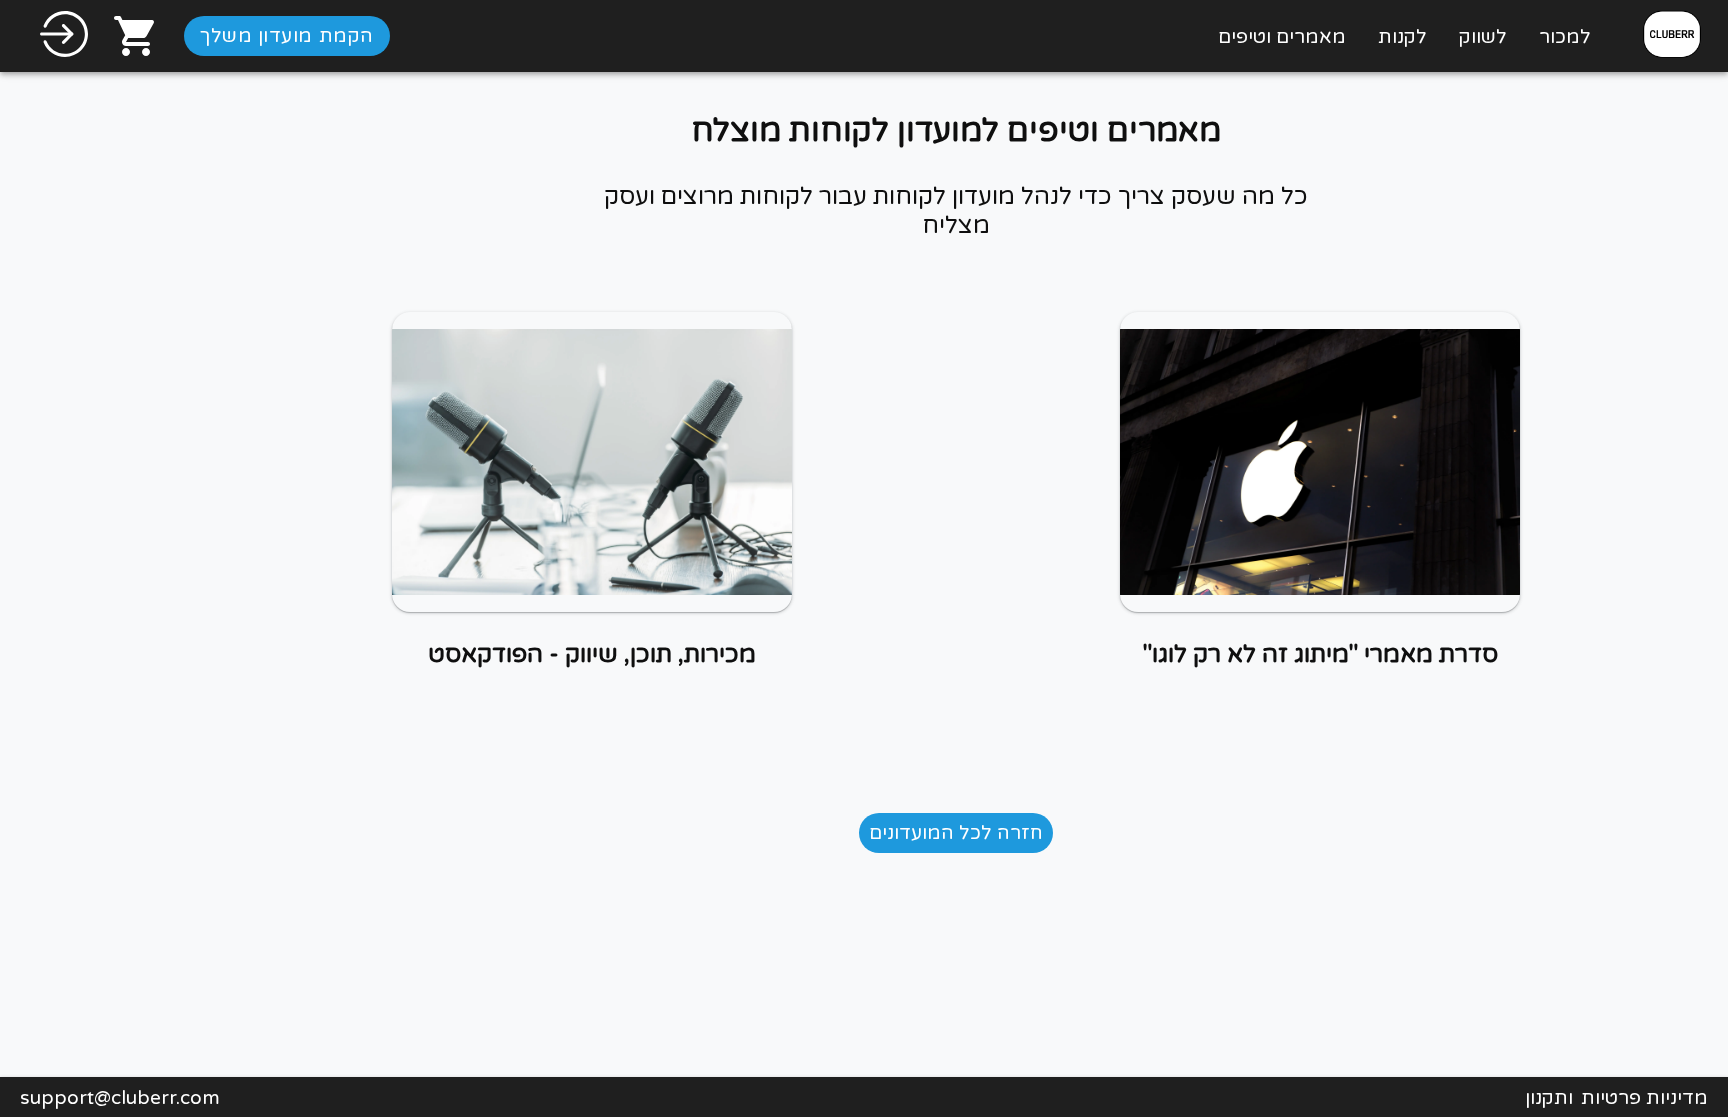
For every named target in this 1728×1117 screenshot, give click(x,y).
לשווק (1483, 36)
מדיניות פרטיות (1644, 1097)
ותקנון (1549, 1097)
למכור (1565, 36)
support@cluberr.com (120, 1097)
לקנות (1402, 36)
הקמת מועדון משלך (287, 35)
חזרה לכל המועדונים (956, 832)
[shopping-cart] (136, 36)
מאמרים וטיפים (1282, 36)
